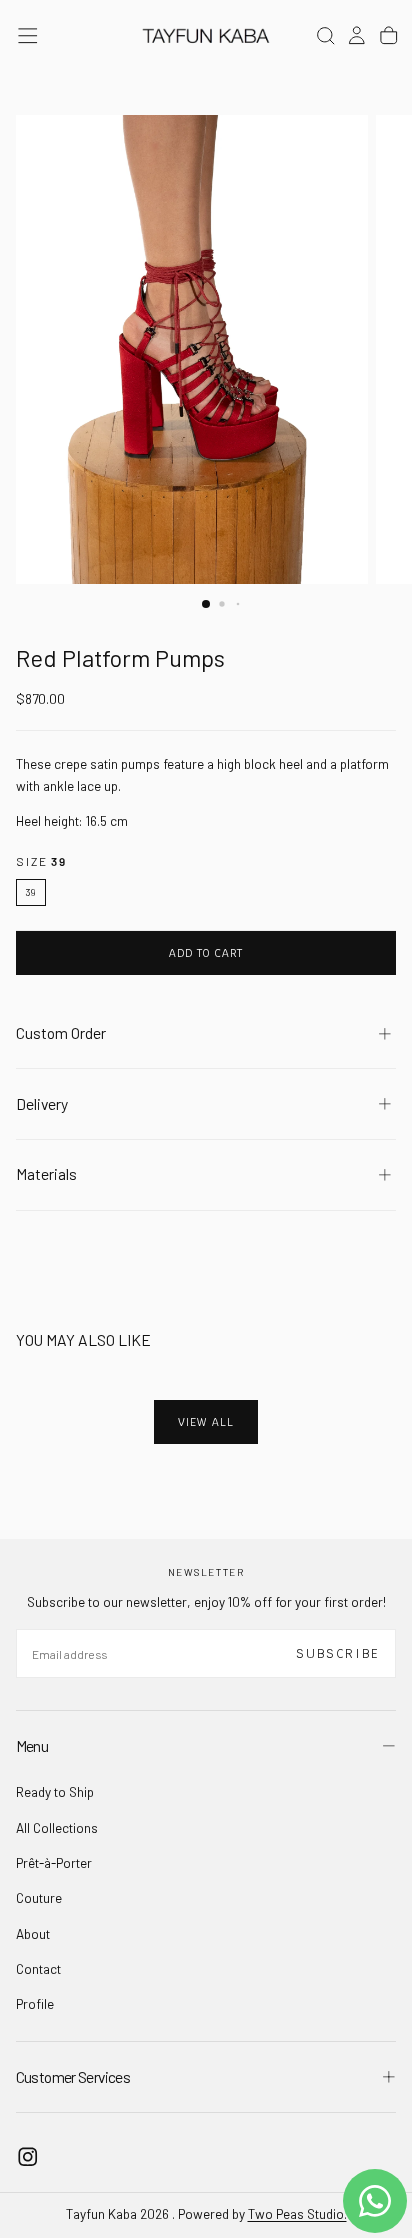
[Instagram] (28, 2157)
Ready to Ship (55, 1792)
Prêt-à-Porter (54, 1863)
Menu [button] (32, 1745)
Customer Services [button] (73, 2076)
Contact (38, 1969)
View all (206, 1422)
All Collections (57, 1828)
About (33, 1934)
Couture (39, 1898)
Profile (35, 2004)
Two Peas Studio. (297, 2214)
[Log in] (357, 35)
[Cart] (389, 35)
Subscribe (338, 1653)
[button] (28, 36)
